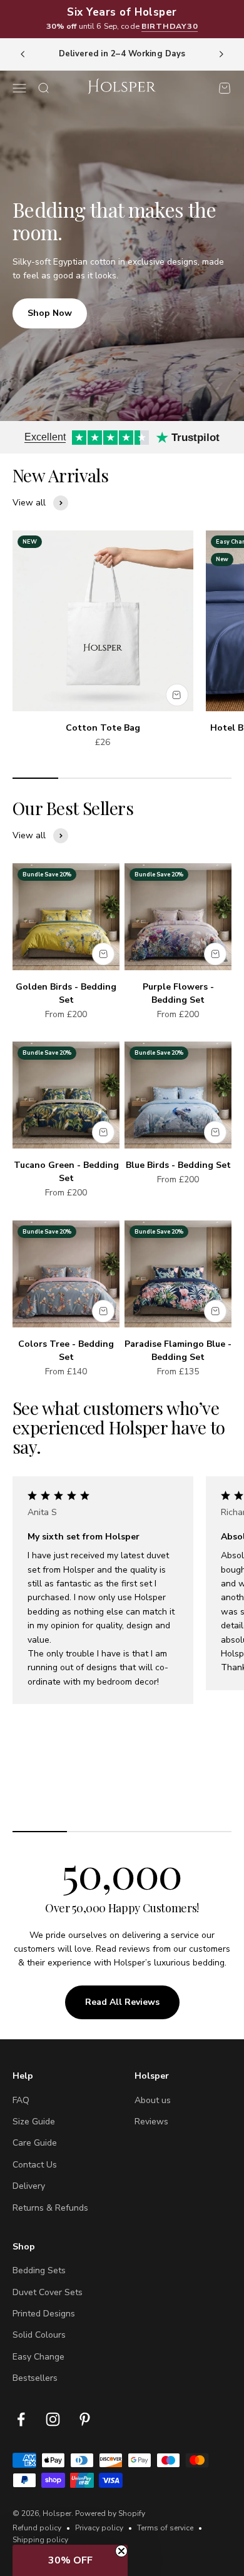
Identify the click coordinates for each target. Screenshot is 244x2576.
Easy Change (38, 2357)
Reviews (151, 2122)
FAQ (21, 2100)
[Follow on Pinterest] (85, 2419)
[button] (70, 2560)
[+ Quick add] (177, 695)
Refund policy (37, 2528)
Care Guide (35, 2143)
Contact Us (35, 2165)
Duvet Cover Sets (48, 2292)
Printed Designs (44, 2314)
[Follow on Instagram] (53, 2419)
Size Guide (34, 2122)
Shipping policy (40, 2540)
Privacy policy (99, 2528)
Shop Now (50, 313)
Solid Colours (39, 2335)
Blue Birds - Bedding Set (178, 1165)
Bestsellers (35, 2378)
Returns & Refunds (50, 2208)
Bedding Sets (39, 2270)
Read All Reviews (122, 2002)
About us (153, 2100)
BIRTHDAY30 (170, 26)
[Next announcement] (221, 54)
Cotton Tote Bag (103, 728)
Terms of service (165, 2528)
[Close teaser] (121, 2551)
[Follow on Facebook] (21, 2419)
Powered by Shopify (110, 2513)
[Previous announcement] (23, 54)
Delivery (29, 2186)
